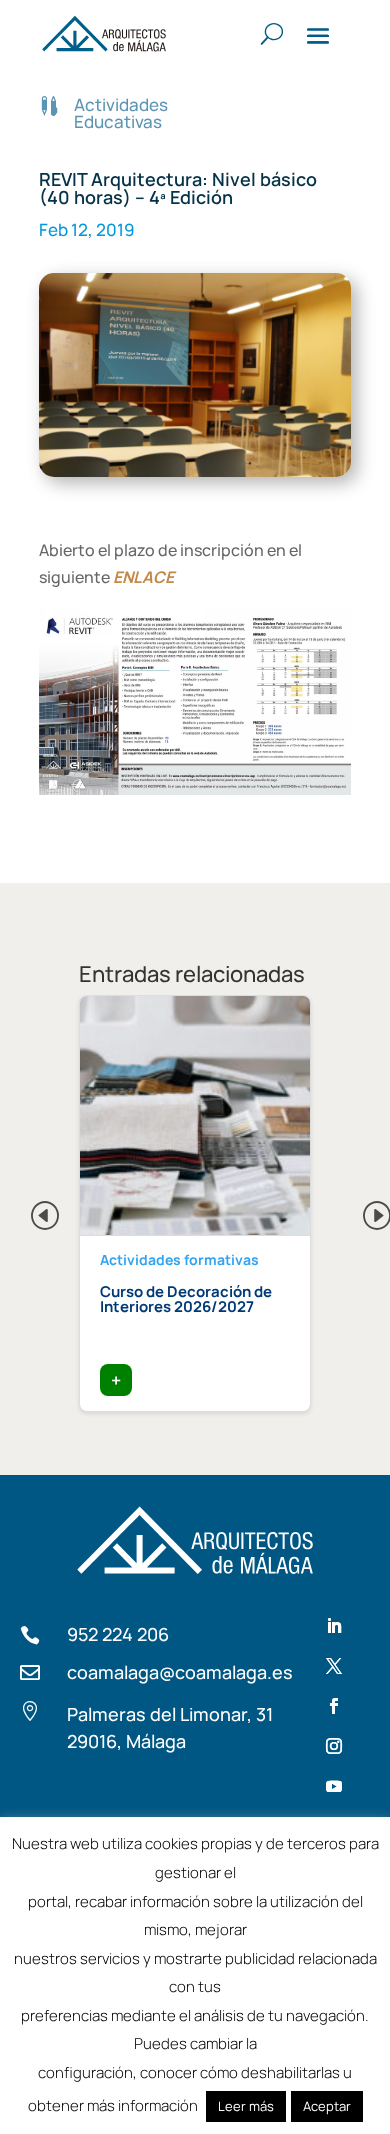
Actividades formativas (179, 1259)
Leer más (246, 2106)
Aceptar (327, 2106)
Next (361, 1210)
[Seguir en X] (334, 1666)
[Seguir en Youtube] (334, 1786)
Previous (29, 1210)
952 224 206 (118, 1634)
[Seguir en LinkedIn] (334, 1626)
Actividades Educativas (121, 113)
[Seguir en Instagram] (334, 1746)
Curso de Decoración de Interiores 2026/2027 (186, 1299)
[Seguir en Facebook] (334, 1706)
